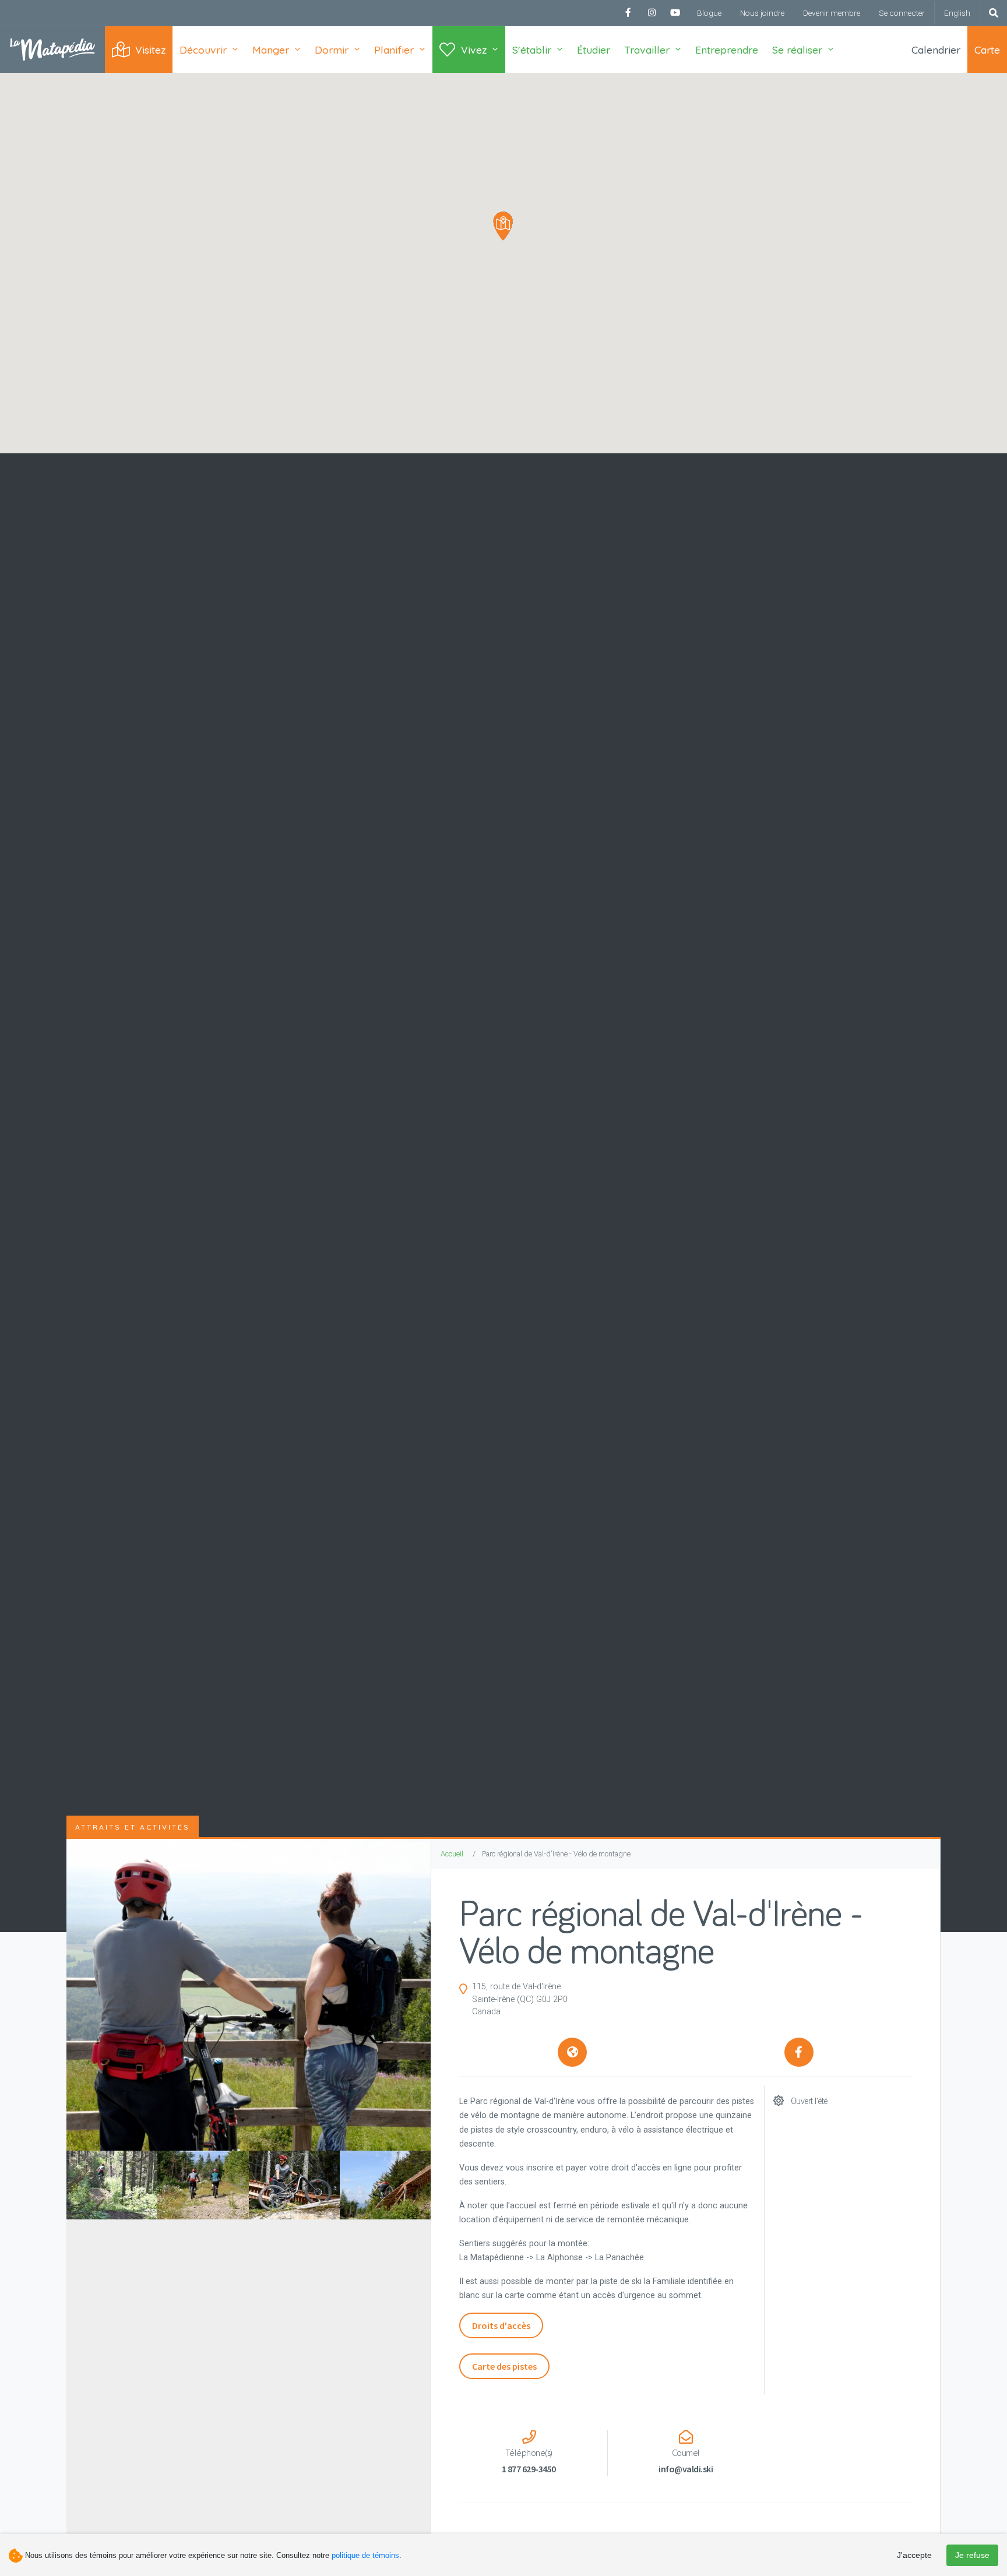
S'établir (532, 50)
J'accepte (914, 2555)
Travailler (647, 50)
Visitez (150, 50)
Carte (987, 50)
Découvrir (203, 50)
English (957, 13)
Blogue (709, 13)
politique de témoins (365, 2555)
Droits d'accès (501, 2325)
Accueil (452, 1854)
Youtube (675, 13)
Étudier (594, 50)
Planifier (394, 50)
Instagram (652, 13)
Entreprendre (727, 50)
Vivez (474, 50)
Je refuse (972, 2555)
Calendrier (936, 50)
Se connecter (902, 13)
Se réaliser (797, 50)
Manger (271, 50)
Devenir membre (832, 13)
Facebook (628, 13)
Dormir (332, 50)
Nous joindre (762, 13)
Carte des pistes (504, 2366)
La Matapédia (52, 50)
